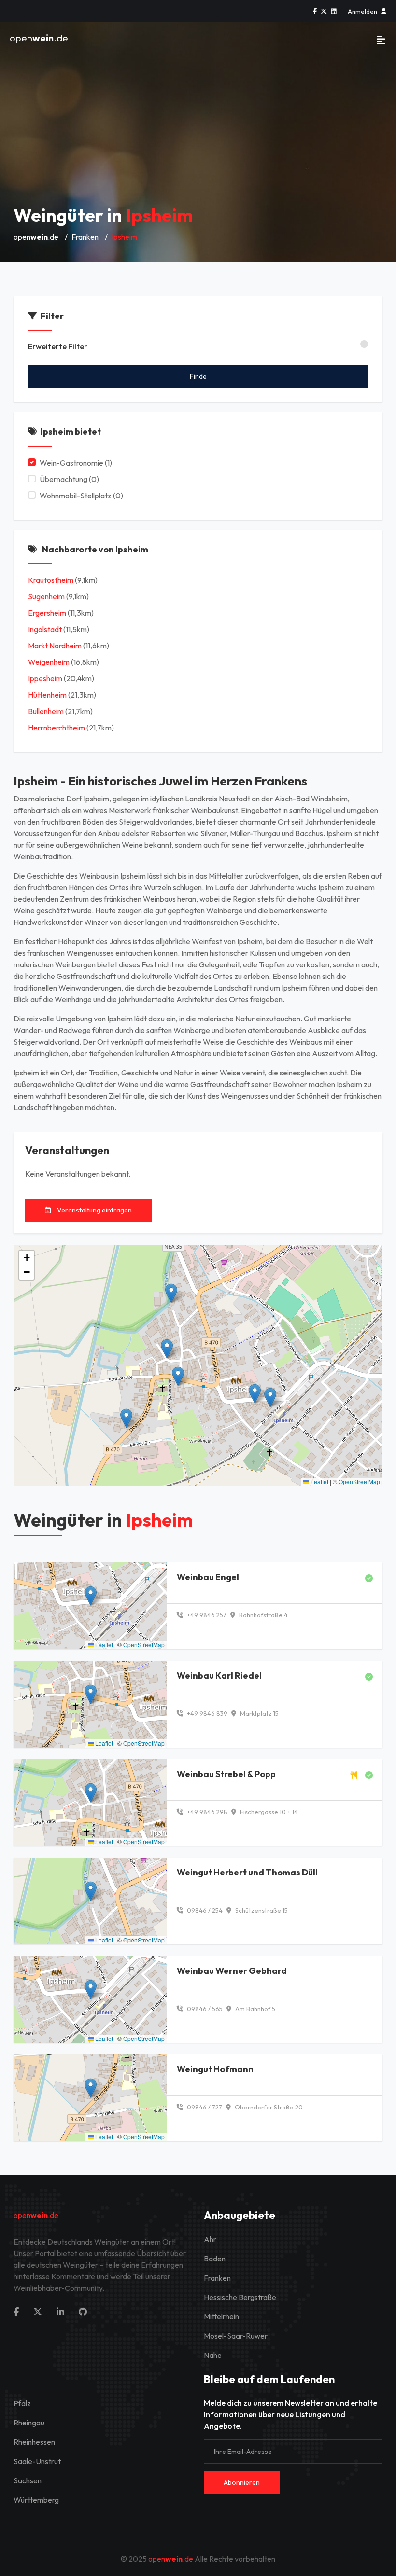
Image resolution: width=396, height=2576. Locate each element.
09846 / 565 (204, 2009)
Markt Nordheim (55, 646)
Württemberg (36, 2500)
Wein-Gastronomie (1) (76, 463)
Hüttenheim (47, 695)
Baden (215, 2259)
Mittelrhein (221, 2316)
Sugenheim (46, 596)
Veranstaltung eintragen (94, 1210)
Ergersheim (47, 613)
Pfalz (22, 2403)
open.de (39, 38)
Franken (85, 237)
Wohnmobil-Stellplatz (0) (81, 496)
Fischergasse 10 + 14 (268, 1812)
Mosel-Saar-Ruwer (236, 2336)
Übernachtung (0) (69, 479)
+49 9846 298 (206, 1812)
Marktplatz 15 (259, 1713)
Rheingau (29, 2423)
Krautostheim (51, 580)
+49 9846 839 (206, 1713)
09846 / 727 (204, 2107)
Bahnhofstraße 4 (263, 1615)
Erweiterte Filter (58, 346)
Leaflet (319, 1481)
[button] (255, 1394)
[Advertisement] (198, 125)
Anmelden (362, 11)
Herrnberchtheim (57, 728)
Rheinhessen (34, 2442)
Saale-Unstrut (37, 2461)
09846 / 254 (204, 1910)
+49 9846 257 (206, 1615)
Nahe (213, 2355)
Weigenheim (49, 662)
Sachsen (28, 2480)
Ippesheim (45, 678)
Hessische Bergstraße (240, 2297)
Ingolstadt (45, 629)
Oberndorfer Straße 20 (268, 2107)
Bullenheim (46, 711)
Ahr (210, 2239)
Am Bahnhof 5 (255, 2009)
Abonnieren (242, 2482)
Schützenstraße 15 (261, 1910)
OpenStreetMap (359, 1481)
